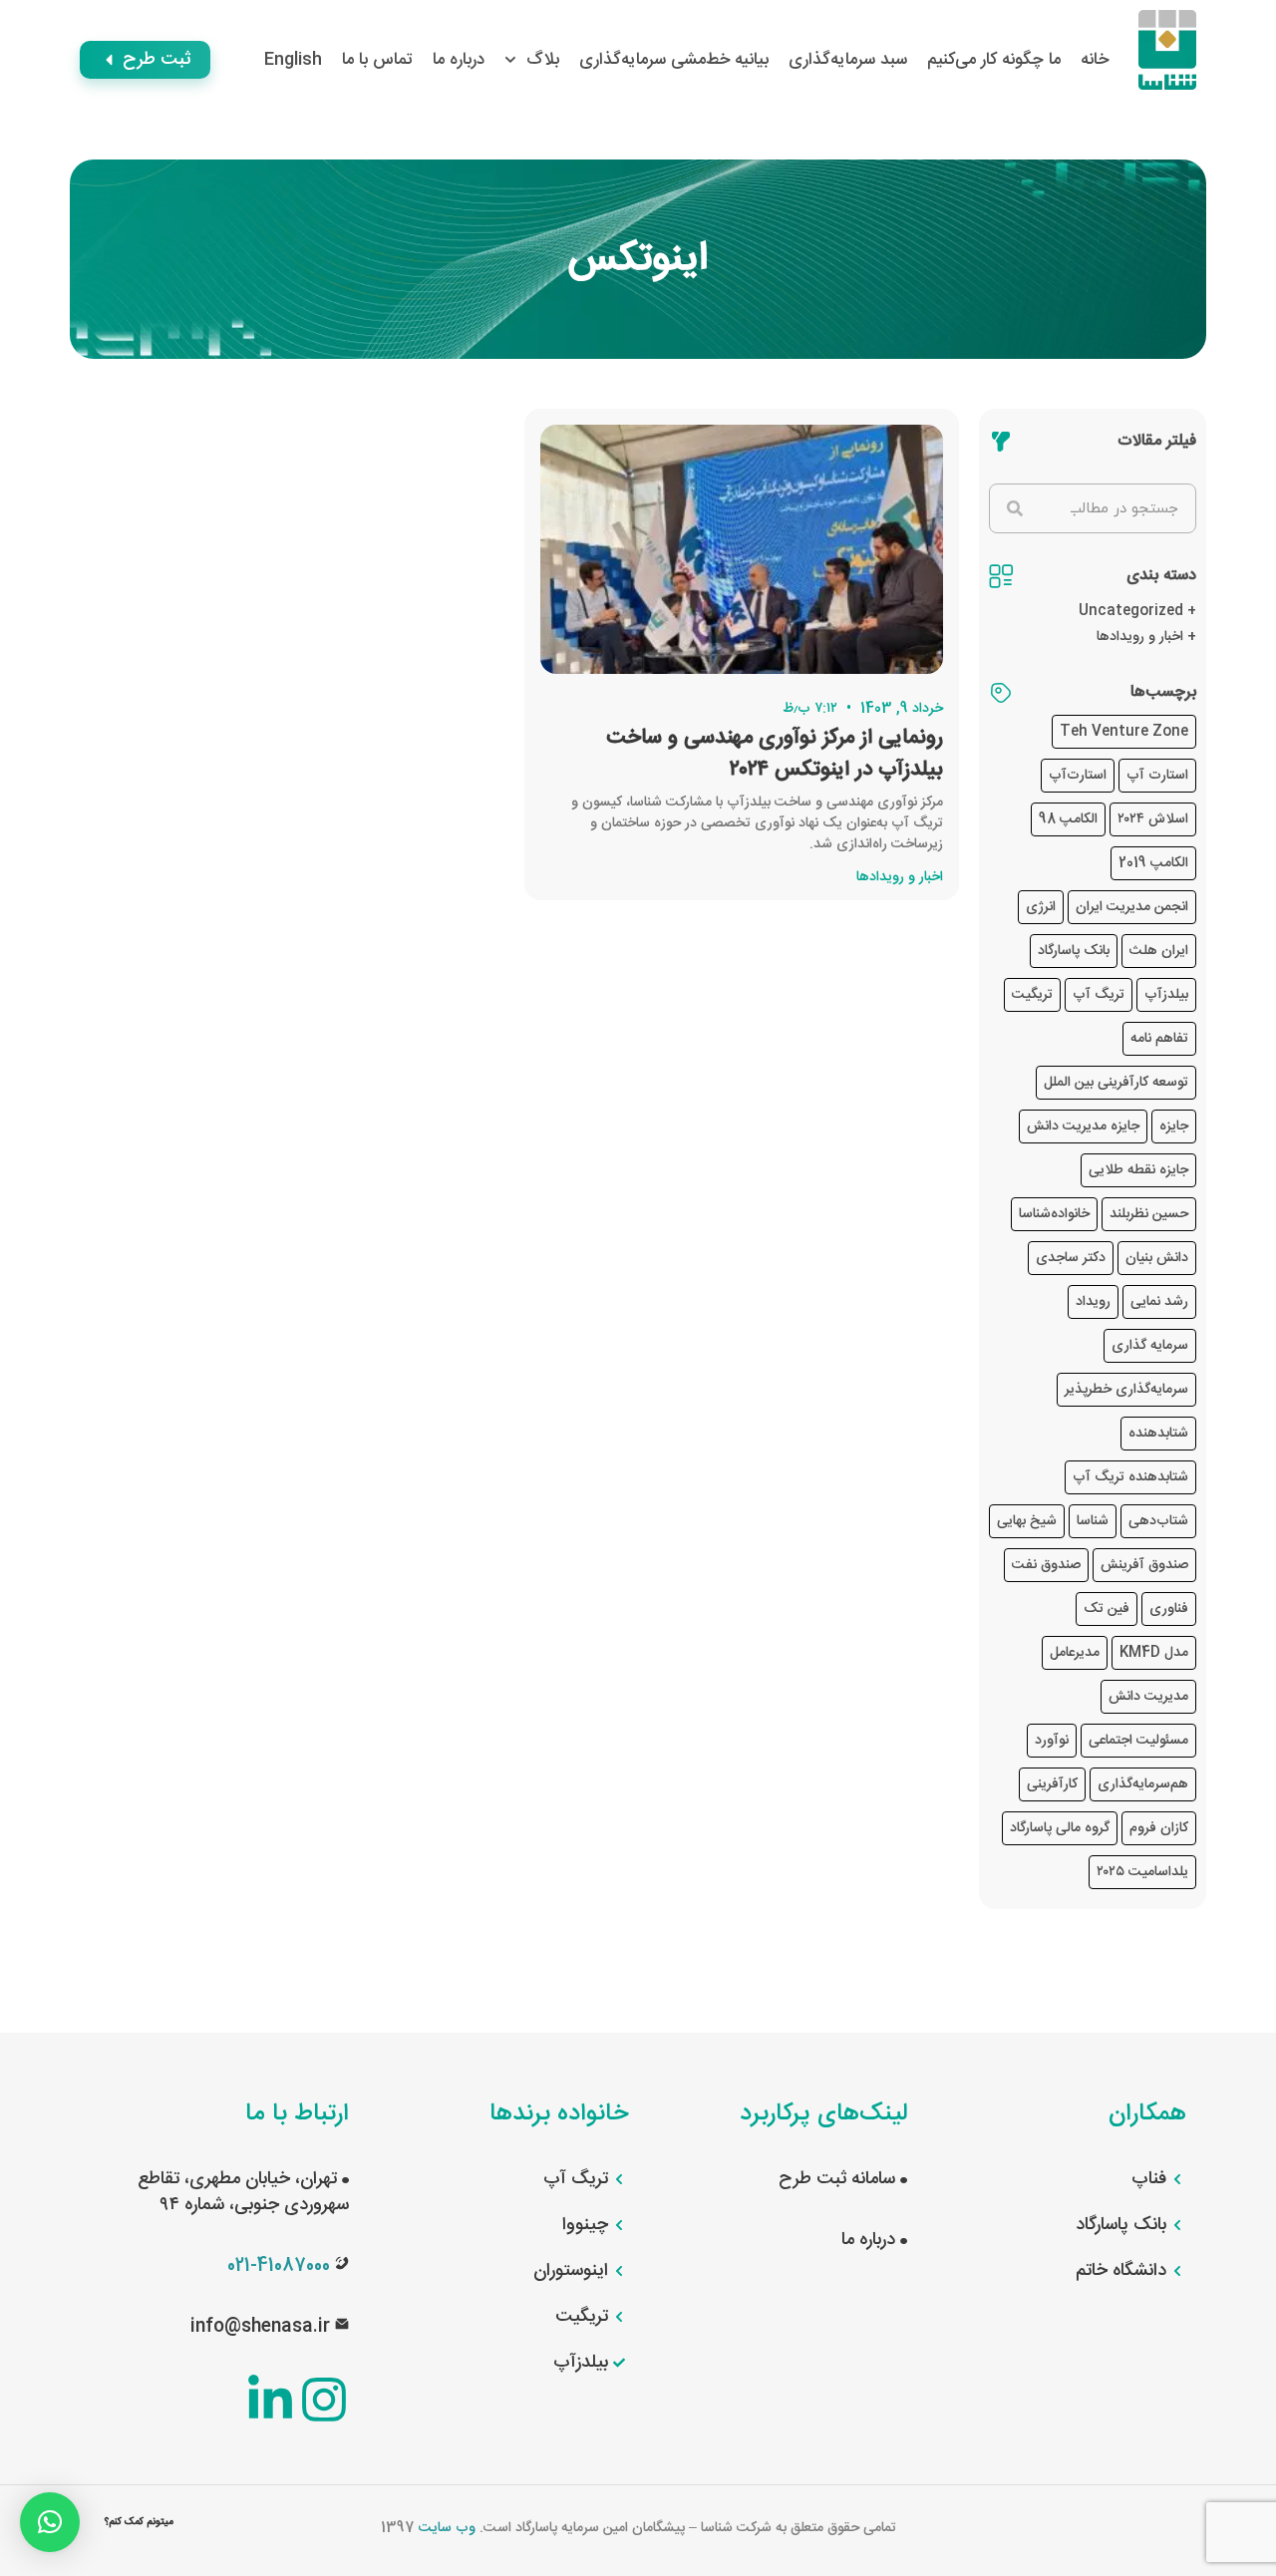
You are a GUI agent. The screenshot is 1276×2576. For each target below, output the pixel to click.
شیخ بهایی (1027, 1521)
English (293, 60)
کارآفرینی (1052, 1784)
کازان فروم (1159, 1828)
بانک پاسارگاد (1074, 951)
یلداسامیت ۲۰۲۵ (1142, 1872)
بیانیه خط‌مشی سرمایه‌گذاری (674, 60)
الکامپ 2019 (1153, 863)
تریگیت (1032, 995)
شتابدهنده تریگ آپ (1130, 1477)
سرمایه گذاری (1150, 1346)
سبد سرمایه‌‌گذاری (848, 60)
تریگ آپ (1099, 995)
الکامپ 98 (1068, 819)
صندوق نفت (1046, 1565)
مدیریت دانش (1148, 1697)
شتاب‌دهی (1158, 1521)
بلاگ (543, 60)
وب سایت (447, 2528)
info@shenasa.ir (260, 2327)
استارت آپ (1157, 776)
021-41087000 (279, 2266)
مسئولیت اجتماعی (1138, 1741)
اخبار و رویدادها (1140, 637)
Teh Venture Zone (1124, 732)
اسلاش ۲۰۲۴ (1153, 819)
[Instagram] (324, 2400)
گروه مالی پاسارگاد (1060, 1828)
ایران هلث (1159, 951)
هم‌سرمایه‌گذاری (1143, 1784)
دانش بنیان (1157, 1258)
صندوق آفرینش (1144, 1565)
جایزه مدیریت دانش (1083, 1127)
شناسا (1093, 1521)
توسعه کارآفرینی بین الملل (1116, 1083)
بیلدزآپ (1166, 995)
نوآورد (1052, 1741)
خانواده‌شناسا (1054, 1214)
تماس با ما (377, 60)
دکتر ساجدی (1071, 1258)
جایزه (1174, 1127)
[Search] (1015, 508)
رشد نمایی (1159, 1302)
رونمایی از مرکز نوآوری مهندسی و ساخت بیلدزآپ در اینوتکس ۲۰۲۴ (775, 754)
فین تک (1107, 1609)
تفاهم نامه (1159, 1039)
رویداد (1093, 1302)
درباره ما (459, 60)
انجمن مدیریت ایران (1132, 907)
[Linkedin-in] (270, 2400)
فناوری (1169, 1609)
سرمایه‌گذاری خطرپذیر (1126, 1390)
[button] (50, 2522)
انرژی (1041, 907)
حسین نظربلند (1149, 1214)
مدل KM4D (1154, 1653)
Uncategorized (1131, 611)
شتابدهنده (1158, 1434)
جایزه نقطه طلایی (1138, 1170)
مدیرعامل (1075, 1653)
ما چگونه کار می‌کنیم (994, 60)
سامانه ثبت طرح (839, 2179)
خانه (1095, 60)
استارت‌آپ (1078, 776)
